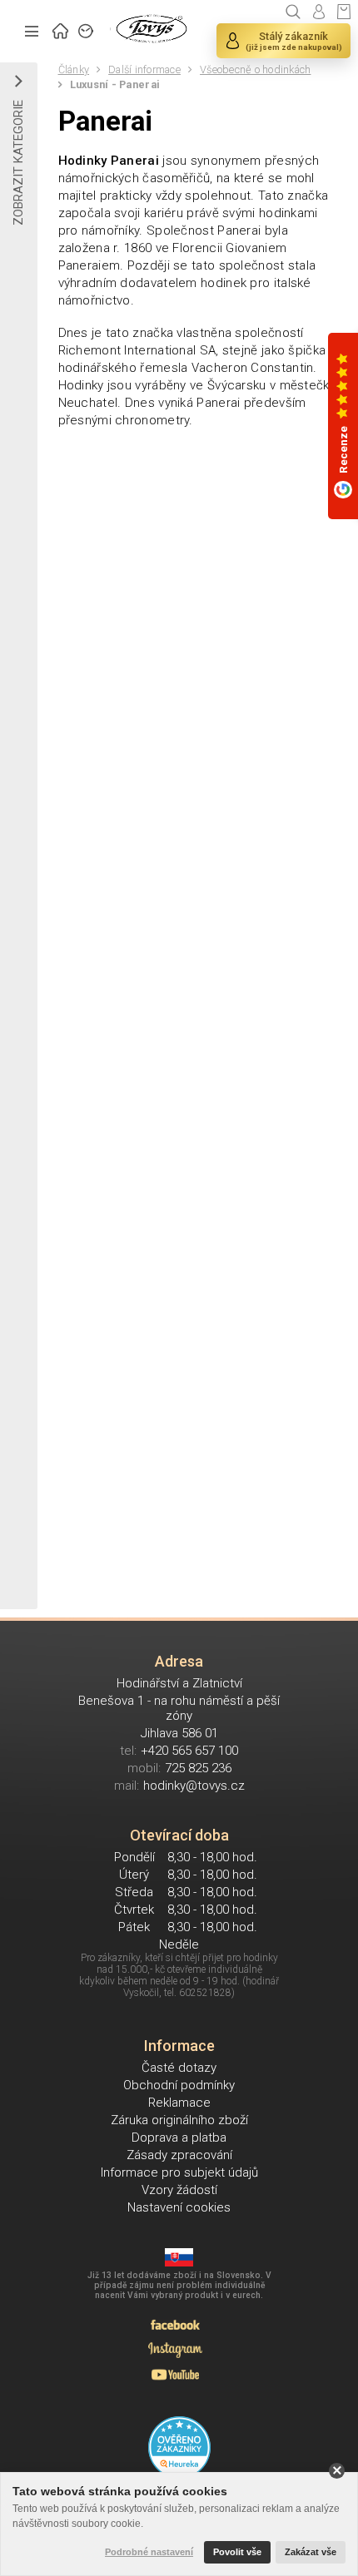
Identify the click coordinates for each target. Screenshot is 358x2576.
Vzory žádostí (179, 2190)
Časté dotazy (179, 2068)
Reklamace (179, 2103)
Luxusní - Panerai (115, 84)
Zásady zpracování (179, 2155)
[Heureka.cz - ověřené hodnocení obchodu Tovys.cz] (179, 2447)
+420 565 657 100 (189, 1751)
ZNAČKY (87, 29)
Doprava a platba (179, 2138)
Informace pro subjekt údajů (179, 2172)
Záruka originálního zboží (179, 2120)
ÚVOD (61, 29)
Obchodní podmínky (179, 2085)
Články (74, 69)
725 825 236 (198, 1768)
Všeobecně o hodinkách (255, 69)
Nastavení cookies (179, 2207)
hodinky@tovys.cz (194, 1786)
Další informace (144, 69)
